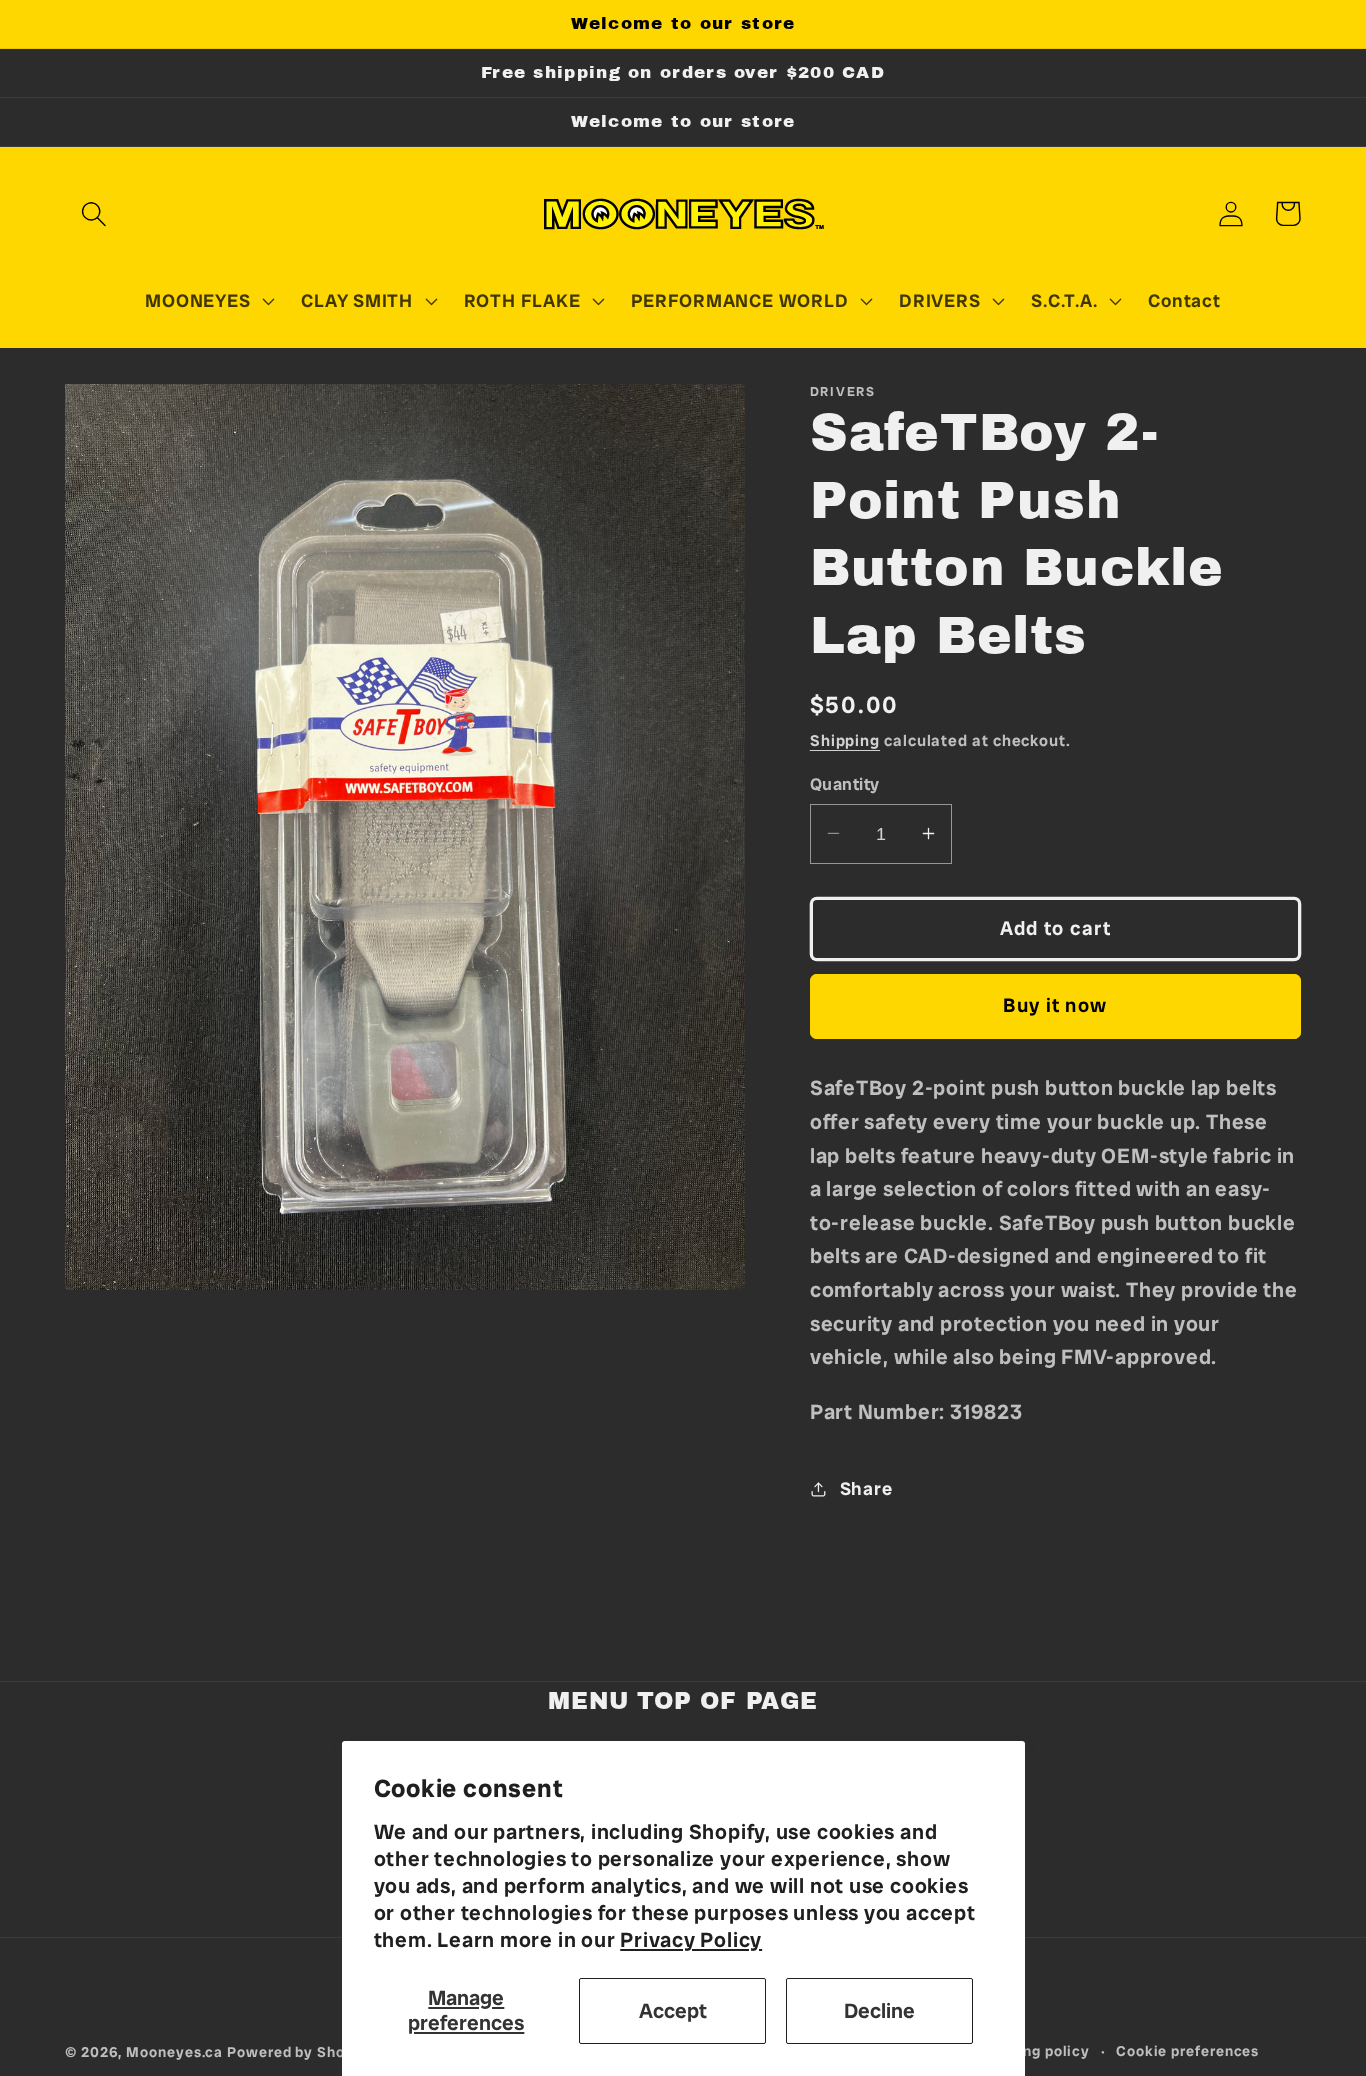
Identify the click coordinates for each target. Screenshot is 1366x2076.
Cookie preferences (1187, 2051)
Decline (879, 2010)
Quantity (845, 783)
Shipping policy (1034, 2051)
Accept (673, 2010)
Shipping (845, 740)
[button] (93, 213)
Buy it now (1055, 1005)
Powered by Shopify (300, 2052)
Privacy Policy (691, 1939)
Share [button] (866, 1488)
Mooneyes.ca (174, 2052)
